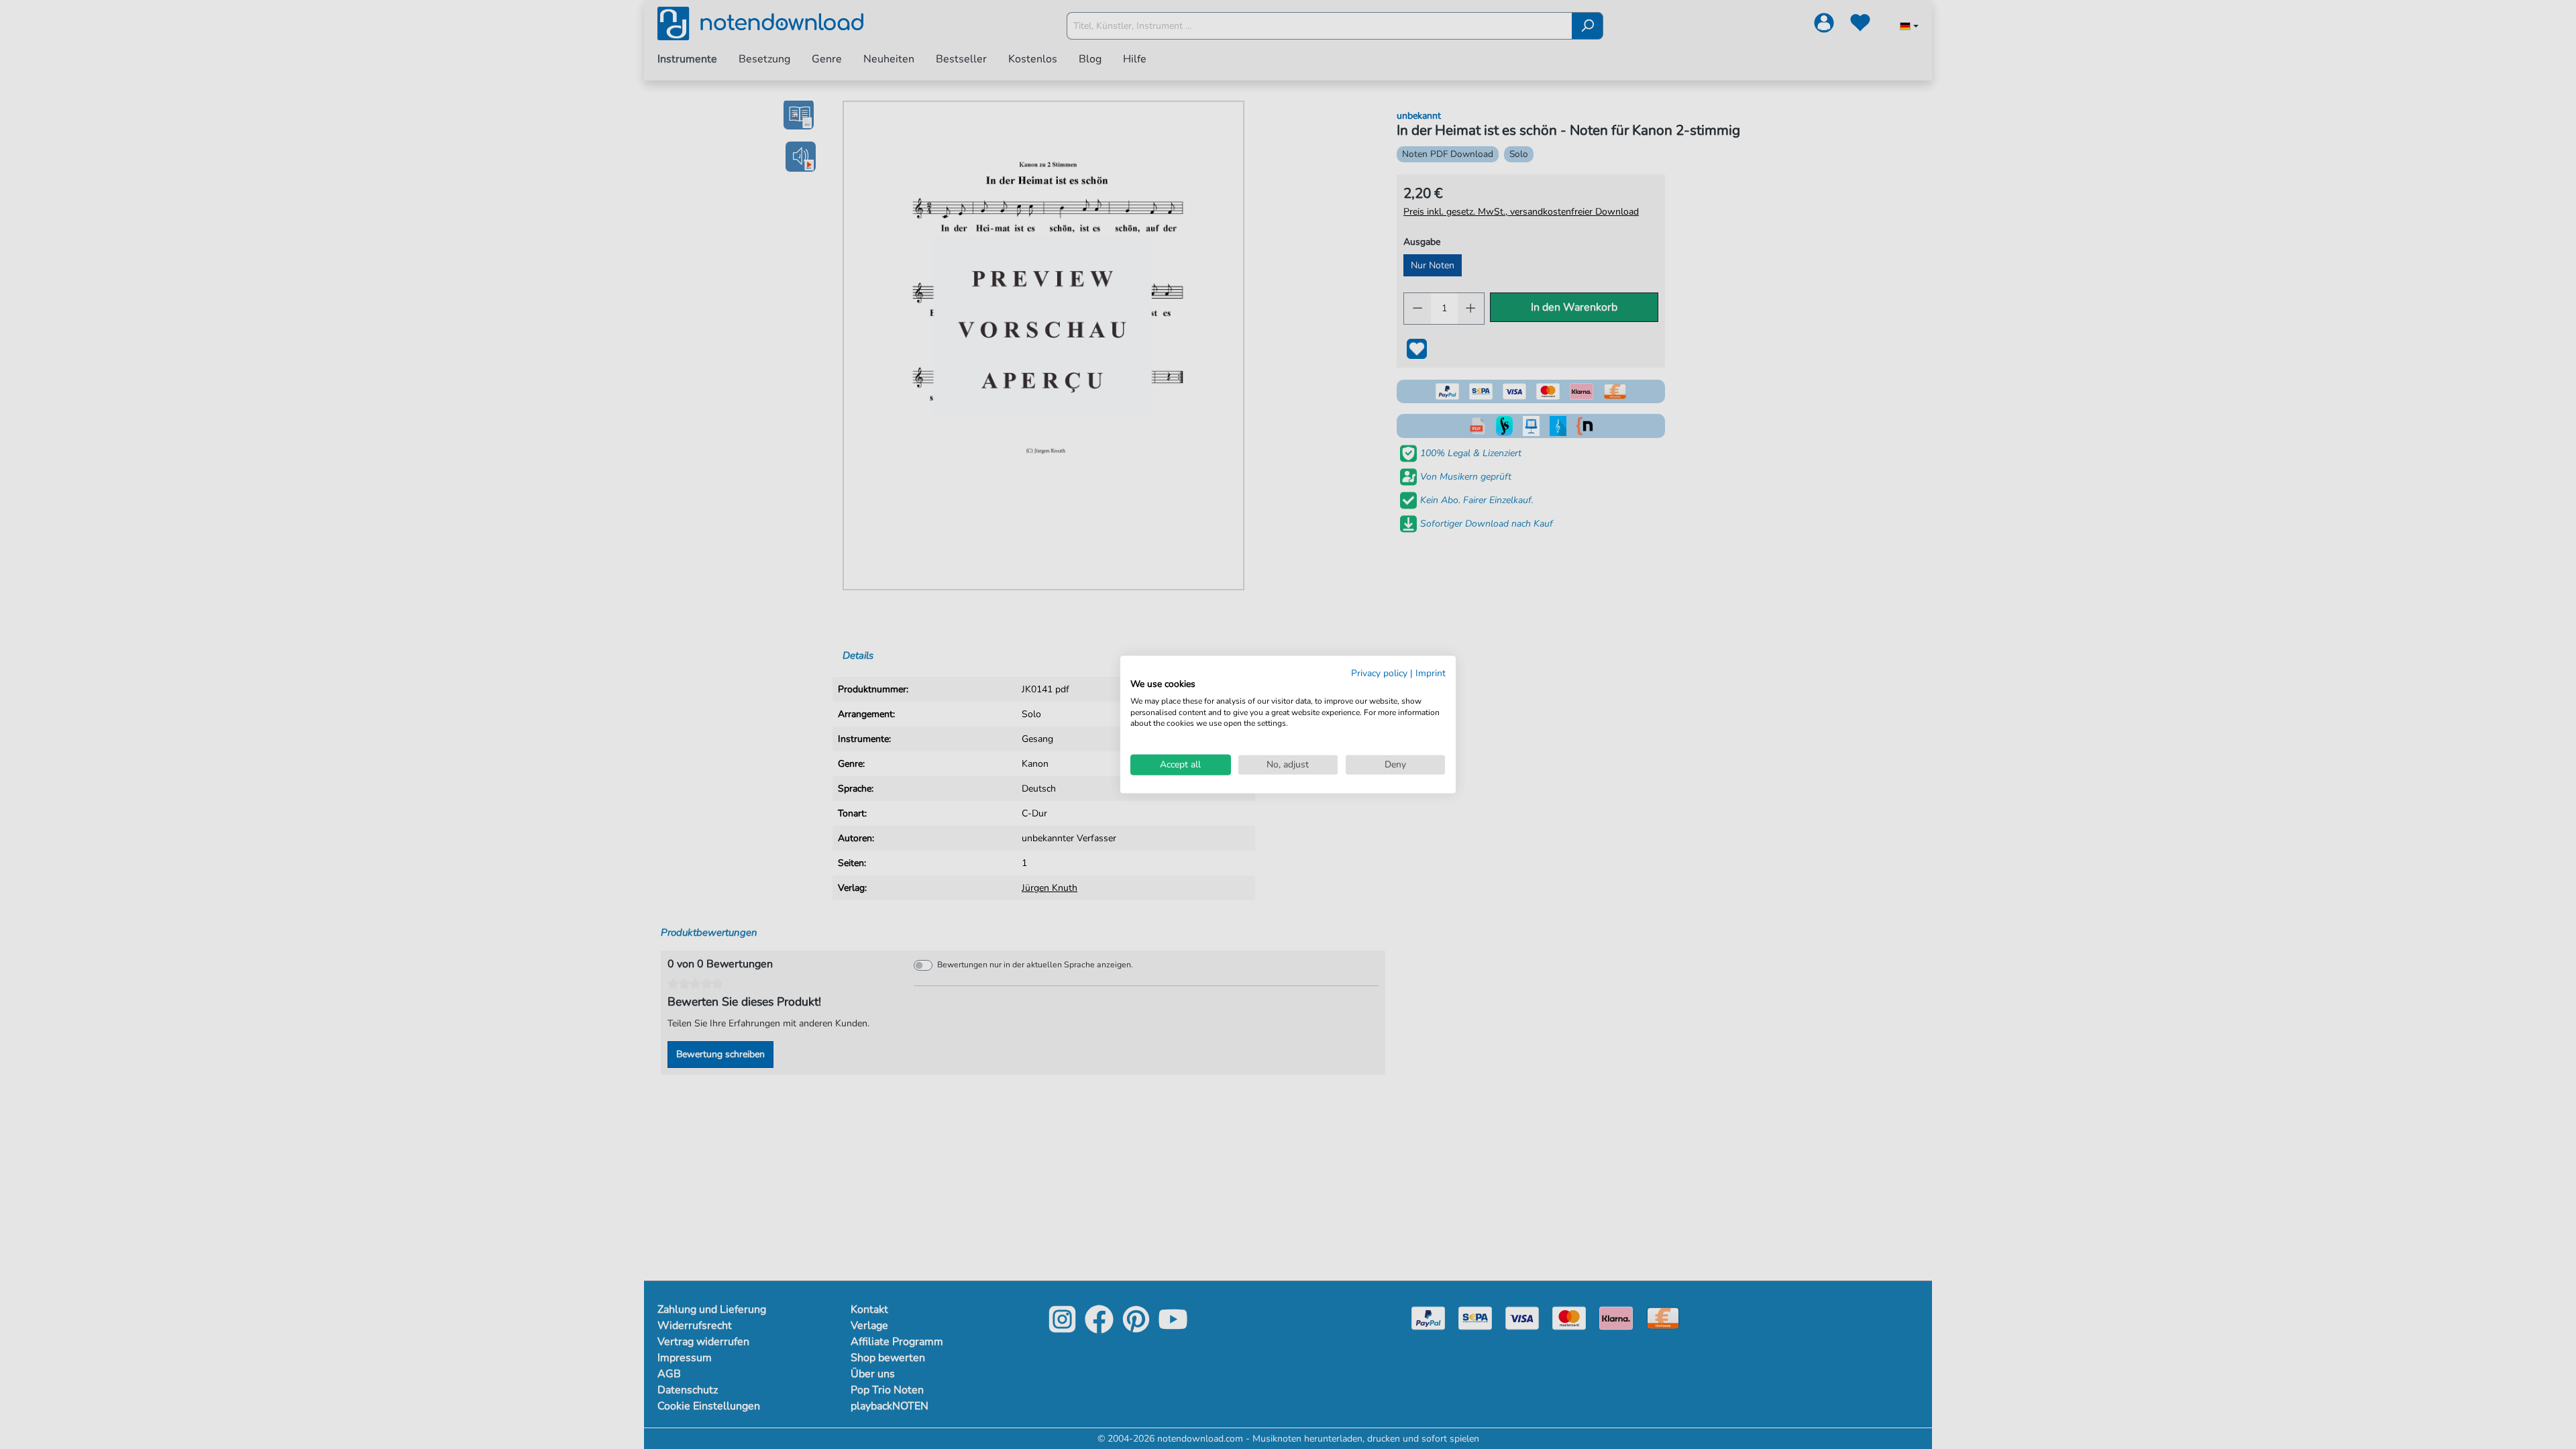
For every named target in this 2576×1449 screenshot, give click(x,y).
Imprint (1431, 673)
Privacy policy (1379, 673)
